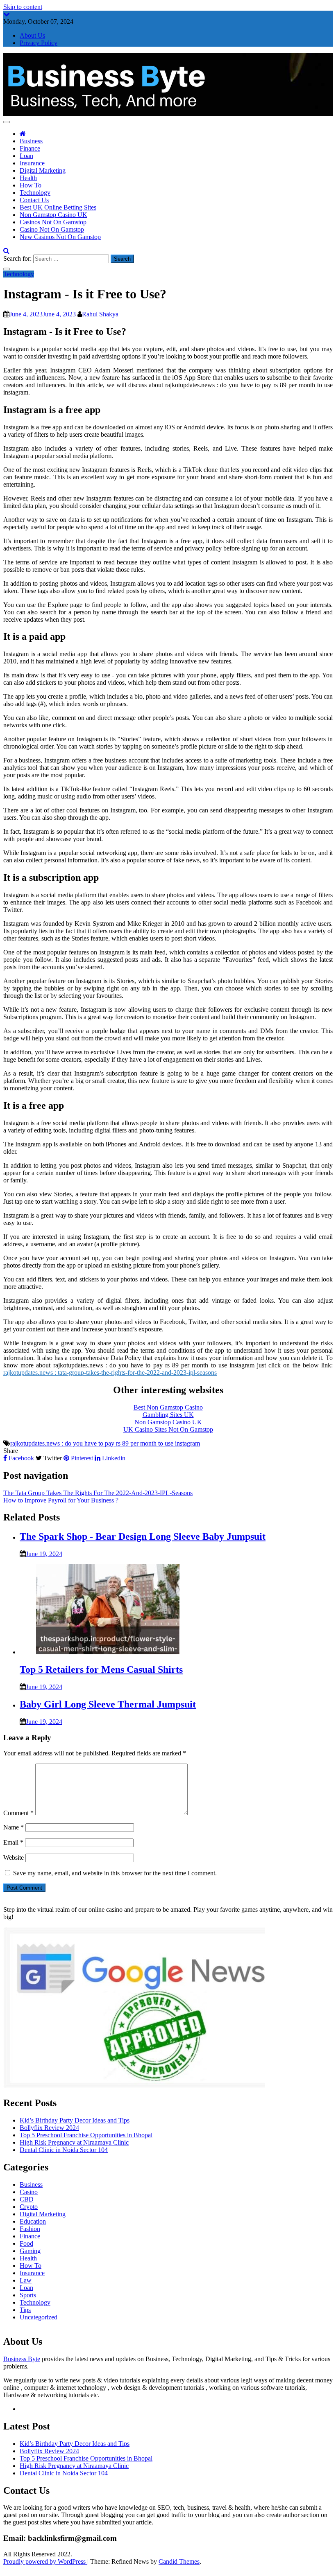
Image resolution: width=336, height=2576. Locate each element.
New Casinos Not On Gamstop (60, 237)
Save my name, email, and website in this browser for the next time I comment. (115, 1873)
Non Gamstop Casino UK (53, 215)
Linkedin (113, 1458)
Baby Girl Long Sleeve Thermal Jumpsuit (108, 1704)
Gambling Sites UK (168, 1415)
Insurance (32, 163)
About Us (32, 35)
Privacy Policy (39, 43)
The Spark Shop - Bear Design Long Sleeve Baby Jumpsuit (143, 1536)
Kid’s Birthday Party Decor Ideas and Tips (75, 2120)
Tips (25, 2310)
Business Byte (22, 2359)
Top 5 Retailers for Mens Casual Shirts (101, 1669)
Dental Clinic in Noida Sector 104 (64, 2150)
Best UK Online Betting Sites (58, 207)
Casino (29, 2192)
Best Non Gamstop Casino (168, 1407)
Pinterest (82, 1458)
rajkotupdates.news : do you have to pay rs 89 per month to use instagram (105, 1443)
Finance (30, 148)
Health (28, 178)
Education (33, 2221)
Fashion (30, 2229)
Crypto (29, 2207)
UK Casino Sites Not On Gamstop (168, 1429)
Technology (35, 193)
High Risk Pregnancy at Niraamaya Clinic (74, 2142)
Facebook (21, 1458)
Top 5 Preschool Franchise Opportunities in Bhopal (86, 2135)
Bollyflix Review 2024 (49, 2128)
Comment (18, 1813)
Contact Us (34, 200)
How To (31, 185)
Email (13, 1842)
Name (14, 1827)
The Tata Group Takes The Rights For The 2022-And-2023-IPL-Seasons (98, 1493)
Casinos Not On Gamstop (53, 222)
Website (14, 1858)
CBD (27, 2199)
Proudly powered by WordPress (45, 2561)
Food (26, 2243)
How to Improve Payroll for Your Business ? (61, 1500)
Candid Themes (179, 2561)
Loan (26, 156)
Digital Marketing (43, 170)
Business (31, 141)
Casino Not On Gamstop (52, 229)
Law (26, 2280)
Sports (28, 2295)
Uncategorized (39, 2317)
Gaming (30, 2251)
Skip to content (23, 7)
